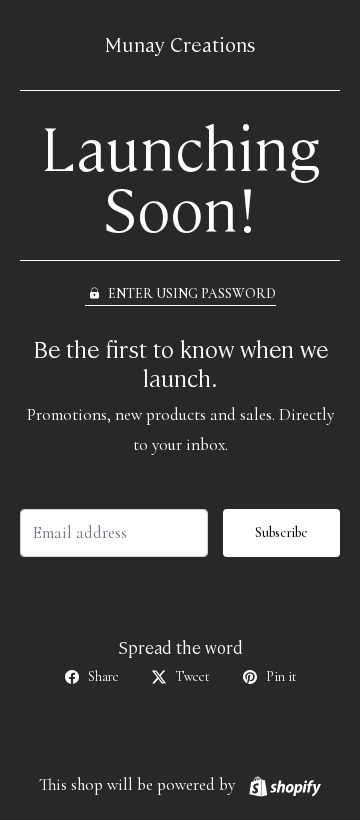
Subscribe (281, 532)
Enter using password (192, 293)
